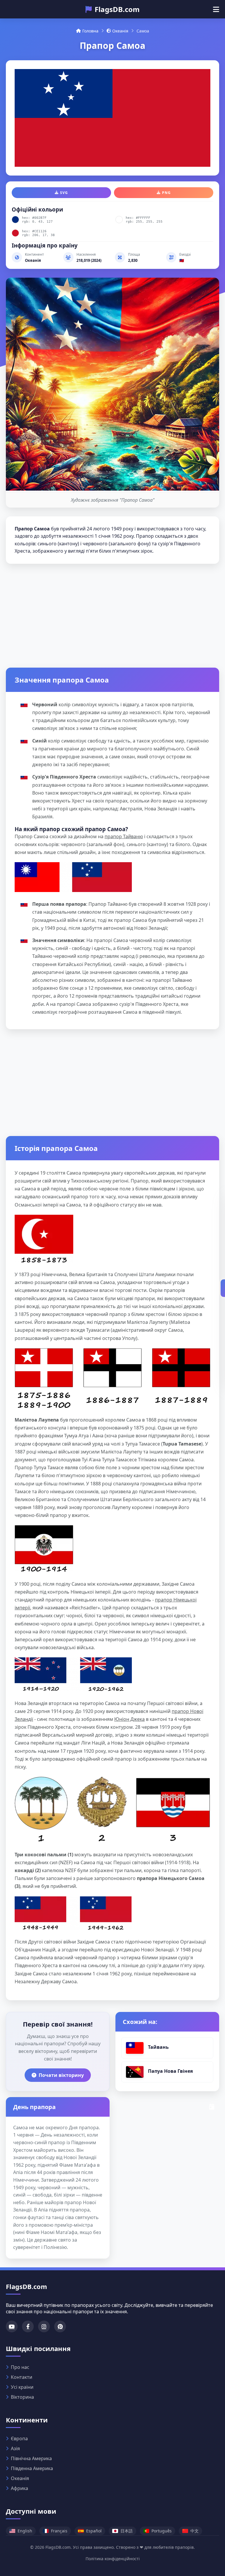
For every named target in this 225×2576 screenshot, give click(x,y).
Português (162, 2531)
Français (59, 2531)
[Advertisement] (112, 614)
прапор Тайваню (124, 836)
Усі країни (22, 2387)
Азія (15, 2448)
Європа (19, 2438)
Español (94, 2531)
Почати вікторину (61, 2075)
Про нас (20, 2367)
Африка (19, 2488)
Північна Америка (31, 2458)
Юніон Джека (129, 1719)
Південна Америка (32, 2468)
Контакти (22, 2377)
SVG (64, 193)
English (25, 2531)
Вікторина (22, 2397)
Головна (90, 31)
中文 (195, 2531)
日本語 (127, 2531)
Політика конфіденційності (113, 2559)
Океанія (120, 31)
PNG (166, 193)
